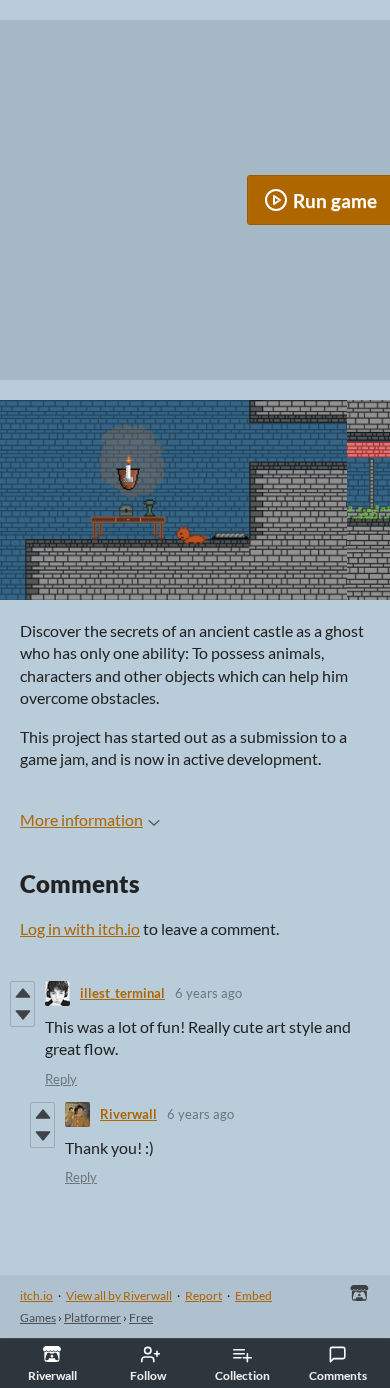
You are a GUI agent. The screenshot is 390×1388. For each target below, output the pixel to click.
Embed (253, 1295)
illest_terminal (122, 993)
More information (81, 819)
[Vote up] (22, 993)
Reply (61, 1079)
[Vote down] (22, 1015)
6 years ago (208, 993)
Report (203, 1295)
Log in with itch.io (80, 928)
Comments (338, 1375)
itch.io (36, 1295)
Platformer (92, 1317)
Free (141, 1317)
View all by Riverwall (119, 1295)
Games (38, 1317)
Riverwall (128, 1114)
